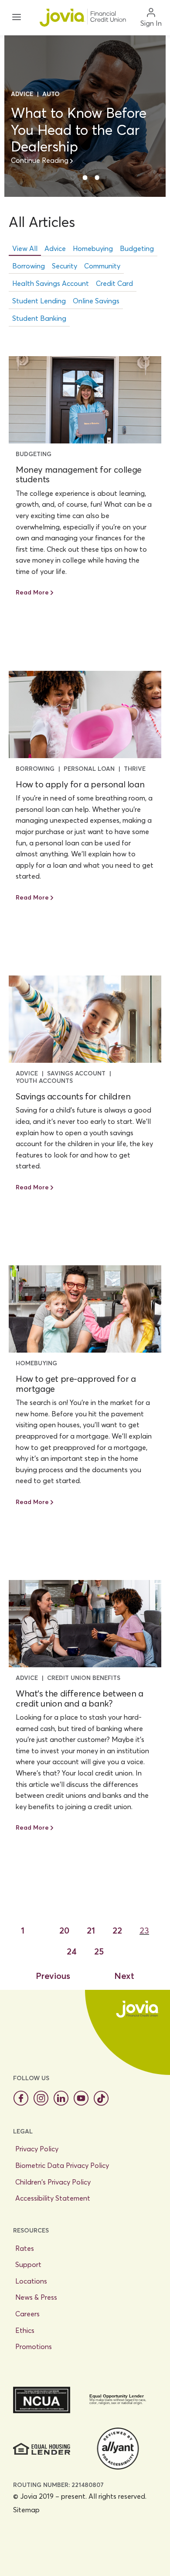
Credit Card (114, 283)
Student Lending (39, 301)
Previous (53, 1976)
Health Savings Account (51, 283)
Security (65, 266)
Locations (31, 2281)
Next (124, 1976)
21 (91, 1930)
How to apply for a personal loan (80, 784)
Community (102, 266)
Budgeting (137, 248)
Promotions (34, 2346)
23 (144, 1930)
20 (64, 1930)
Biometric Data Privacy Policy (62, 2165)
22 (117, 1930)
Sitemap (26, 2510)
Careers (27, 2314)
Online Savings (96, 301)
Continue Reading (40, 160)
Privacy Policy (37, 2149)
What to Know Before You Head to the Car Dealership (79, 130)
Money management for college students (79, 474)
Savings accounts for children (73, 1096)
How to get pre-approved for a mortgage (76, 1384)
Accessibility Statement (53, 2198)
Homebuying (93, 248)
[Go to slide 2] (85, 178)
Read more (32, 592)
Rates (25, 2248)
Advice (55, 248)
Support (28, 2264)
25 (99, 1951)
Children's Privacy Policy (53, 2182)
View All (25, 248)
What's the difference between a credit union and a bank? (80, 1698)
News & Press (36, 2297)
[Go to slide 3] (97, 178)
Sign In (151, 23)
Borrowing (29, 266)
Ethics (25, 2330)
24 (72, 1951)
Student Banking (39, 318)
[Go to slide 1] (73, 177)
